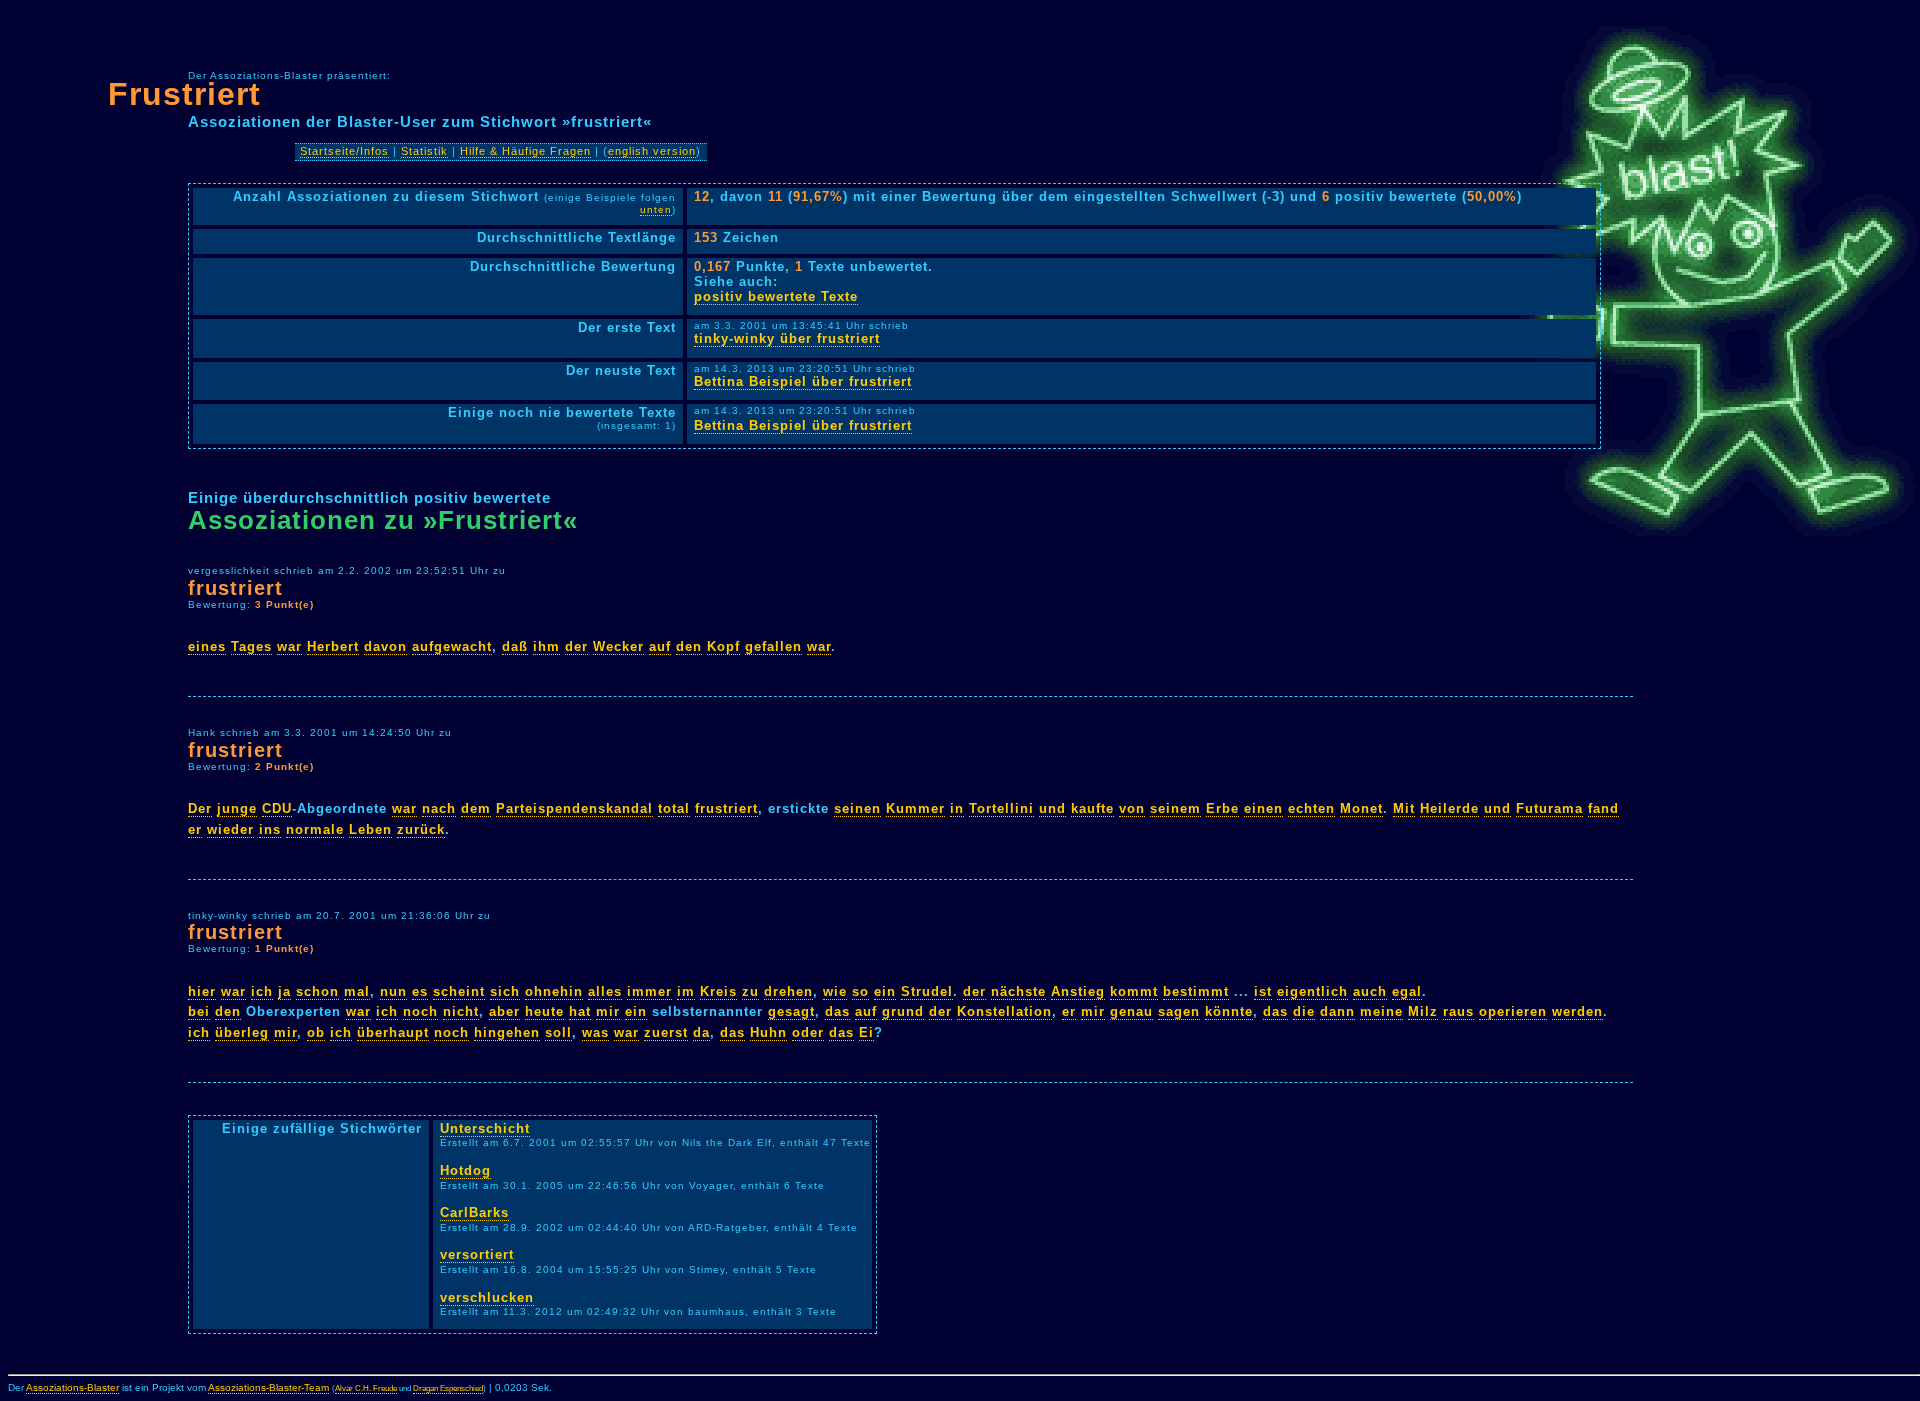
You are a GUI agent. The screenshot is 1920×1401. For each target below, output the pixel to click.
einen (1263, 808)
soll (558, 1032)
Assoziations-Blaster (72, 1387)
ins (270, 829)
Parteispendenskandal (574, 808)
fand (1603, 808)
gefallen (773, 646)
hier (202, 991)
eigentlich (1312, 991)
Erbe (1222, 808)
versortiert (477, 1254)
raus (1458, 1011)
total (674, 808)
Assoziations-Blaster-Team (268, 1387)
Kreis (718, 991)
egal (1407, 991)
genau (1131, 1011)
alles (605, 991)
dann (1337, 1011)
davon (385, 646)
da (701, 1032)
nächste (1018, 991)
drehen (788, 991)
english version (652, 151)
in (957, 808)
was (595, 1032)
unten (656, 209)
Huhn (768, 1032)
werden (1577, 1011)
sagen (1179, 1011)
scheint (459, 991)
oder (808, 1032)
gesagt (791, 1011)
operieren (1513, 1011)
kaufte (1092, 808)
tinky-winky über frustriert (787, 338)
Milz (1423, 1011)
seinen (857, 808)
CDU (277, 808)
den (689, 646)
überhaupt (393, 1032)
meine (1381, 1011)
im (686, 991)
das (837, 1011)
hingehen (507, 1032)
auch (1370, 991)
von (1132, 808)
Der (200, 808)
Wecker (618, 646)
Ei (866, 1032)
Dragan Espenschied (448, 1388)
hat (580, 1011)
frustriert (235, 587)
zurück (421, 829)
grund (903, 1011)
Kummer (915, 808)
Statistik (424, 151)
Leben (370, 829)
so (860, 991)
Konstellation (1004, 1011)
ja (284, 991)
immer (649, 991)
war (289, 646)
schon (317, 991)
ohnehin (554, 991)
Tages (251, 646)
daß (515, 646)
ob (316, 1032)
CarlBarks (474, 1212)
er (195, 829)
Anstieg (1078, 991)
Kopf (723, 646)
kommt (1134, 991)
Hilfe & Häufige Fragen (525, 151)
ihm (546, 646)
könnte (1229, 1011)
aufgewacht (452, 646)
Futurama (1549, 808)
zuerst (666, 1032)
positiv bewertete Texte (776, 296)
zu (750, 991)
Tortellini (1001, 808)
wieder (230, 829)
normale (315, 829)
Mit (1404, 808)
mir (608, 1011)
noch (420, 1011)
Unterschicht (485, 1128)
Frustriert (184, 94)
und (1052, 808)
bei (199, 1011)
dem (476, 808)
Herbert (333, 646)
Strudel (927, 991)
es (420, 991)
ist (1263, 991)
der (576, 646)
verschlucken (487, 1297)
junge (237, 808)
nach (439, 808)
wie (835, 991)
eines (207, 646)
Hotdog (465, 1170)
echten (1311, 808)
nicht (461, 1011)
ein (885, 991)
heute (544, 1011)
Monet (1361, 808)
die (1304, 1011)
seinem (1175, 808)
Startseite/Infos (344, 151)
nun (393, 991)
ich (262, 991)
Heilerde (1449, 808)
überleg (242, 1032)
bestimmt (1196, 991)
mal (357, 991)
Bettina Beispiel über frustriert (803, 381)
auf (660, 646)
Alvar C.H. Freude (366, 1388)
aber (504, 1011)
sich (505, 991)
